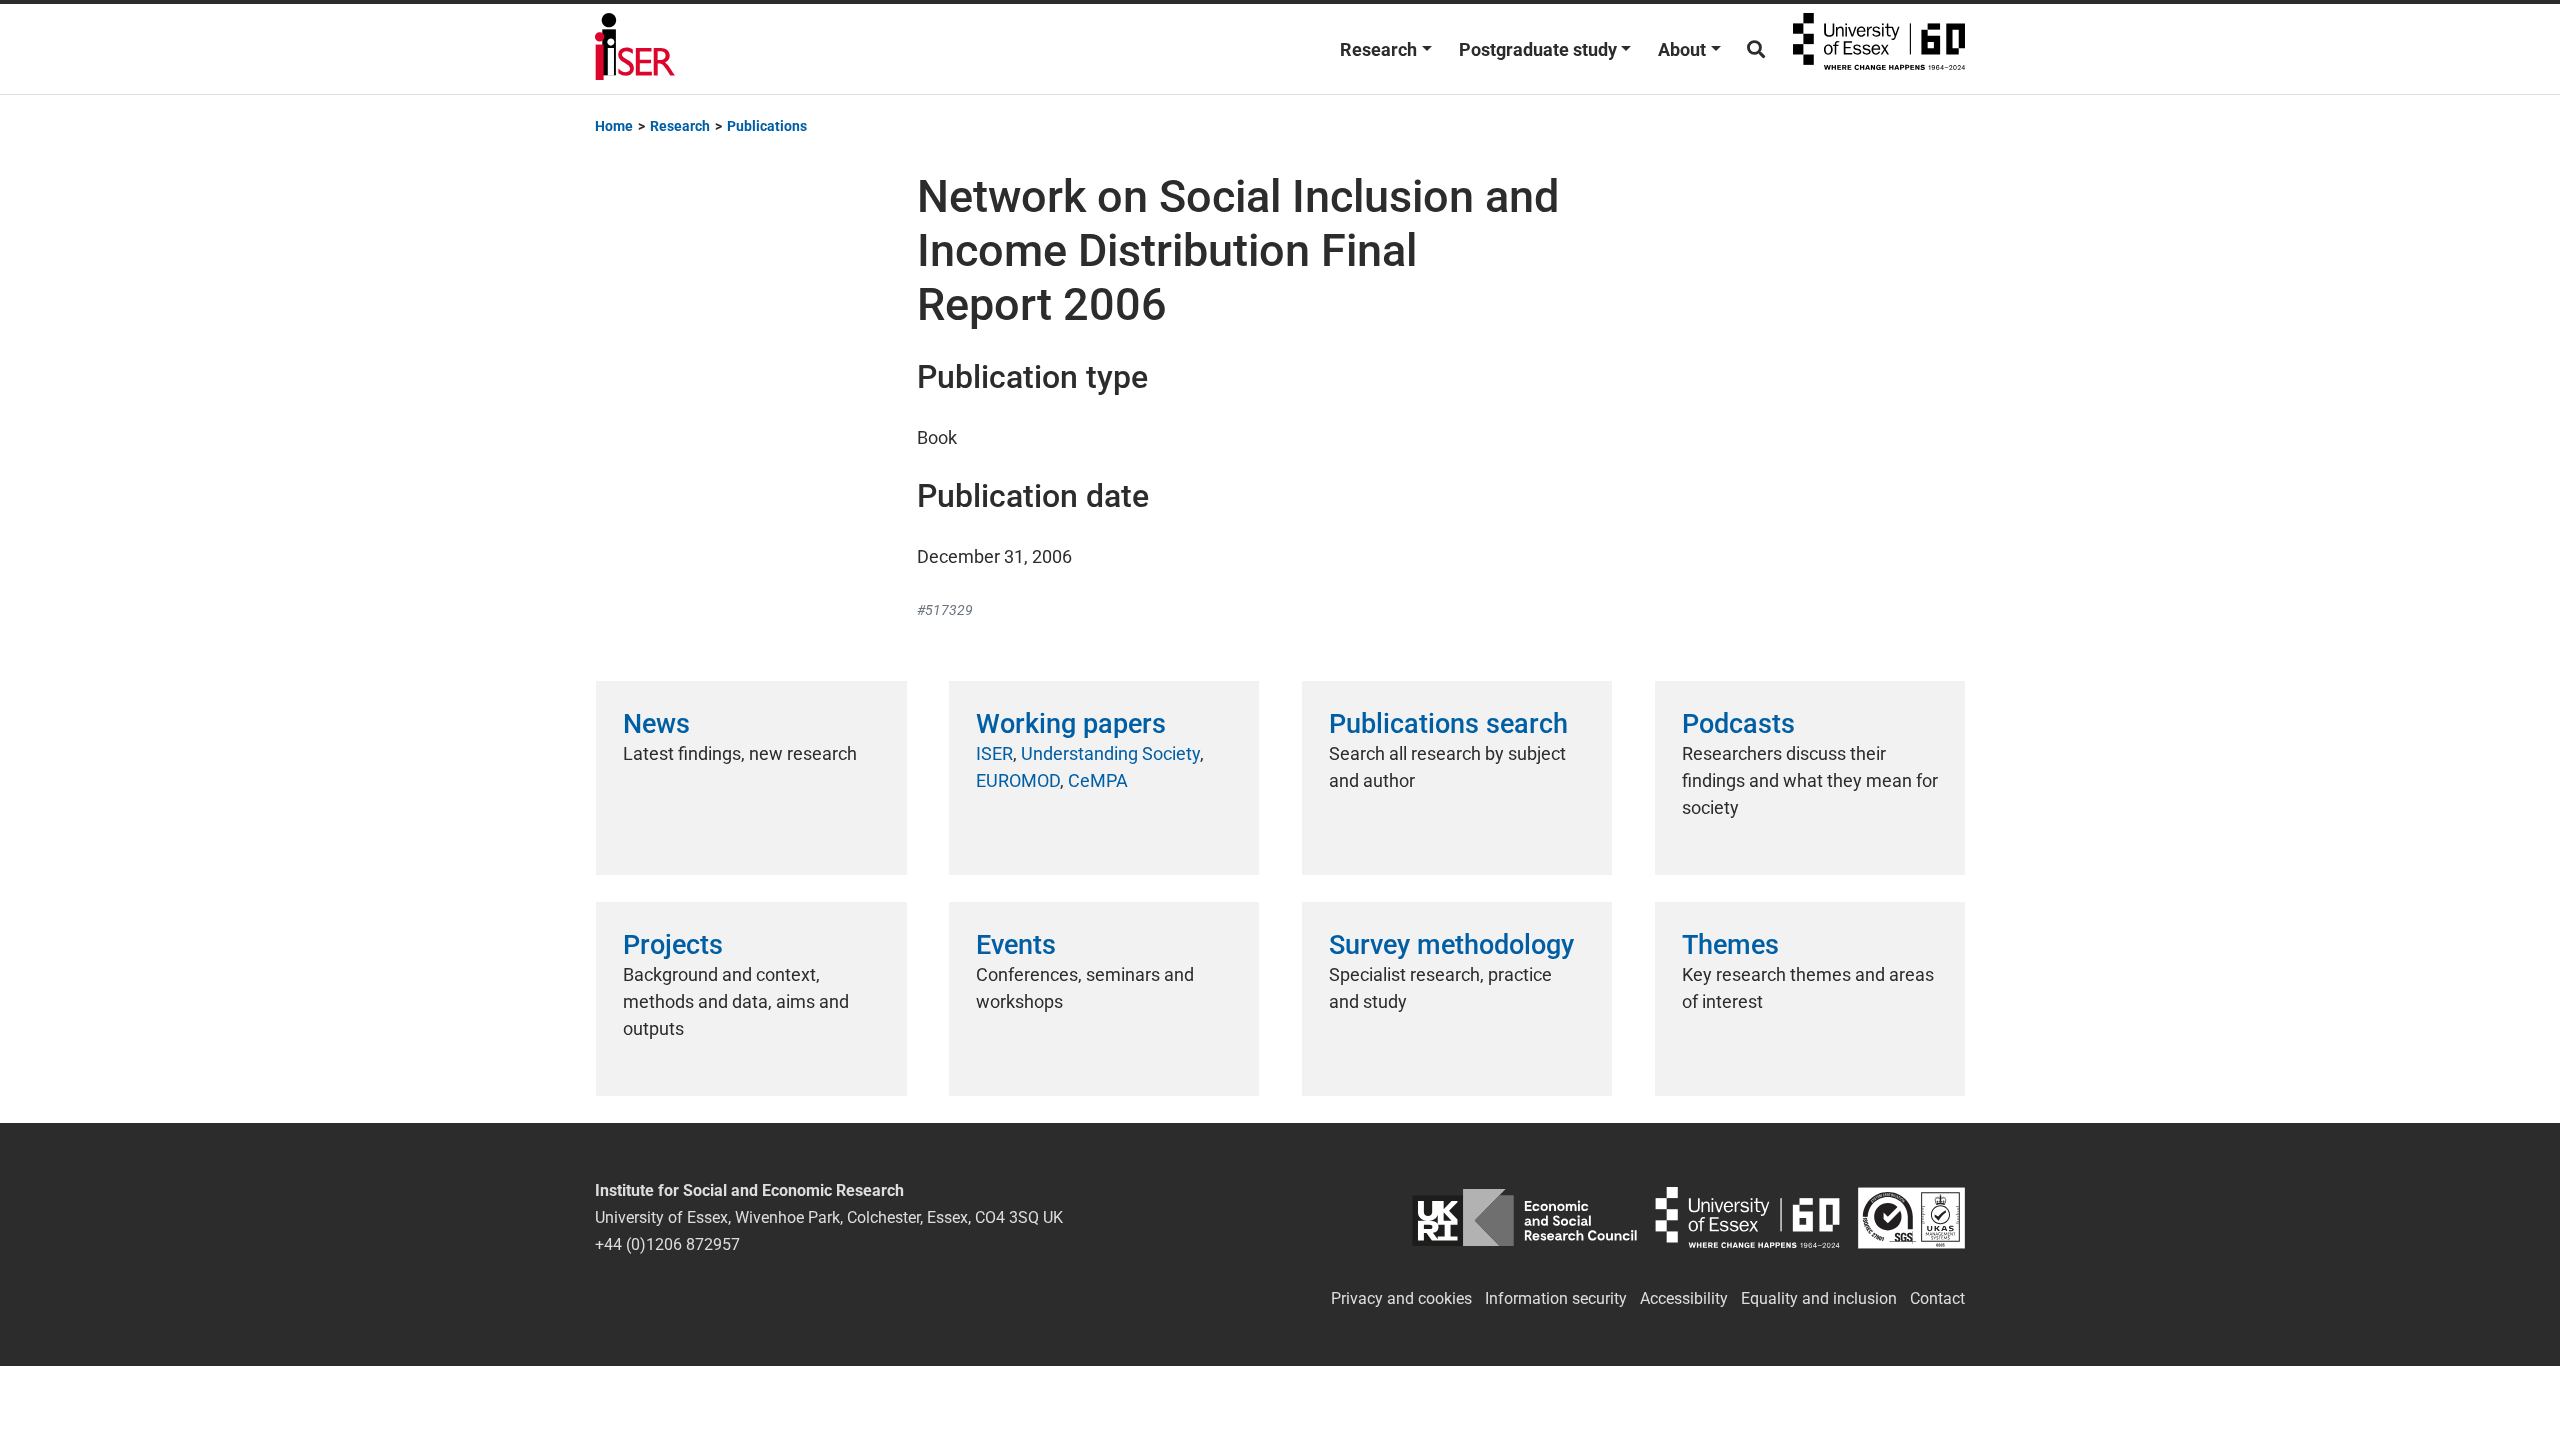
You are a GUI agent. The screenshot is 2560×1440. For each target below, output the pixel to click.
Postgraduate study (1538, 49)
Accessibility (1684, 1298)
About (1682, 49)
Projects (673, 945)
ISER (994, 753)
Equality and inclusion (1819, 1298)
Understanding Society (1110, 753)
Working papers (1071, 724)
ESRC (1524, 1217)
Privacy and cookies (1401, 1298)
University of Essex (1879, 49)
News (656, 724)
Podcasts (1738, 724)
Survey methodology (1451, 945)
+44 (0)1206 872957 (667, 1244)
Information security (1556, 1298)
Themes (1730, 945)
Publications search (1448, 724)
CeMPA (1098, 780)
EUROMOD (1018, 780)
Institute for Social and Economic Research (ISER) (635, 49)
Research (1378, 49)
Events (1016, 945)
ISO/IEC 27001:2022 (1911, 1217)
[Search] (1756, 49)
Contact (1937, 1298)
